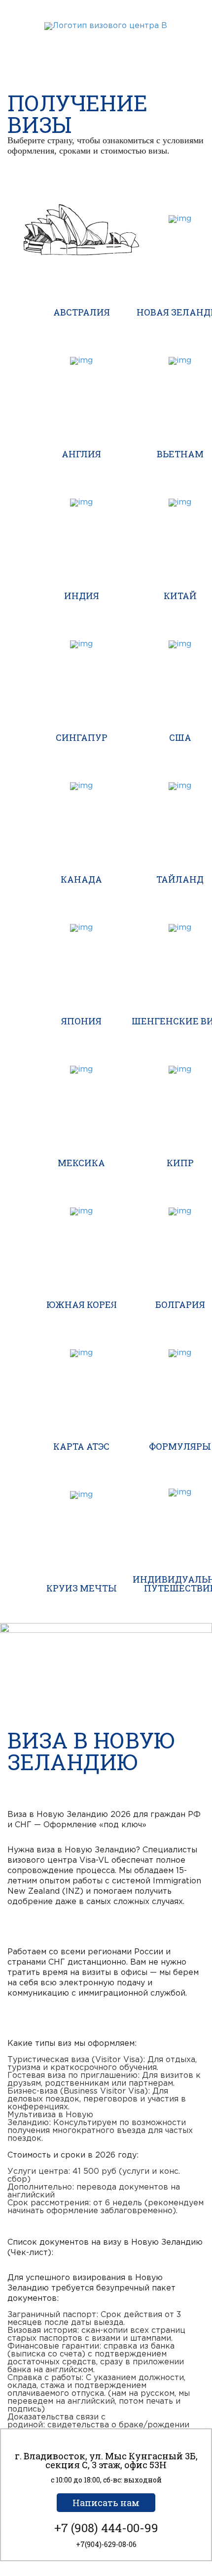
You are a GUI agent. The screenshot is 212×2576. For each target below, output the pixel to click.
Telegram (106, 41)
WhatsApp (88, 41)
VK (124, 41)
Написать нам (106, 2503)
